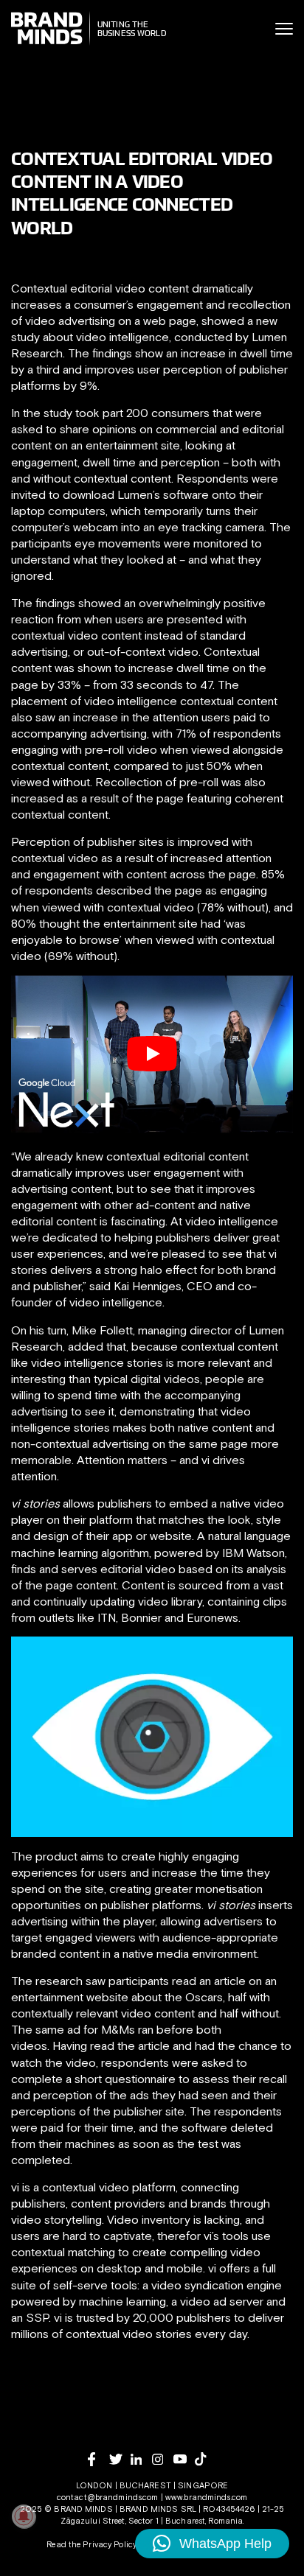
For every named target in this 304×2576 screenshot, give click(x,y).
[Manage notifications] (24, 2516)
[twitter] (120, 2459)
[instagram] (163, 2459)
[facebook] (99, 2459)
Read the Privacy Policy (91, 2544)
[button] (212, 2544)
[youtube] (184, 2459)
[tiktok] (205, 2459)
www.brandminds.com (206, 2497)
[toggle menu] (284, 29)
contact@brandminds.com (109, 2497)
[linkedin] (141, 2459)
